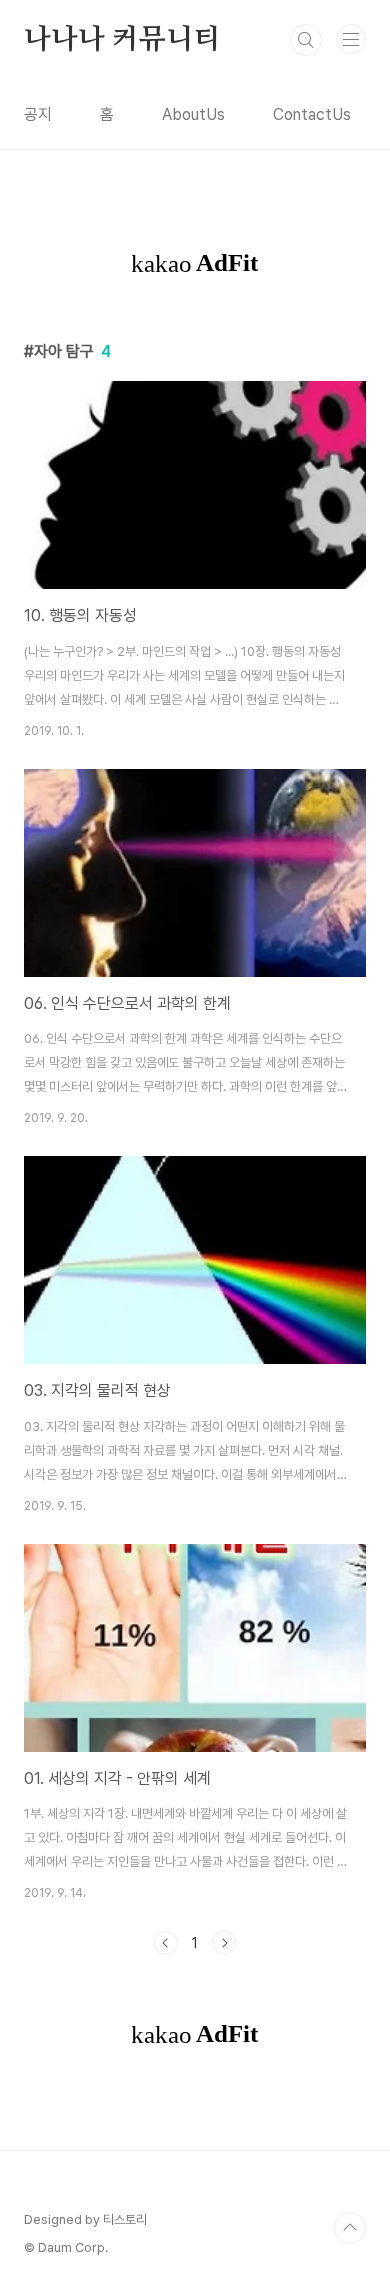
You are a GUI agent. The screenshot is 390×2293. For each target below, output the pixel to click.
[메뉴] (351, 39)
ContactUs (312, 114)
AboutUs (193, 114)
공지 (38, 114)
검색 (306, 40)
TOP (350, 2228)
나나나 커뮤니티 (121, 40)
